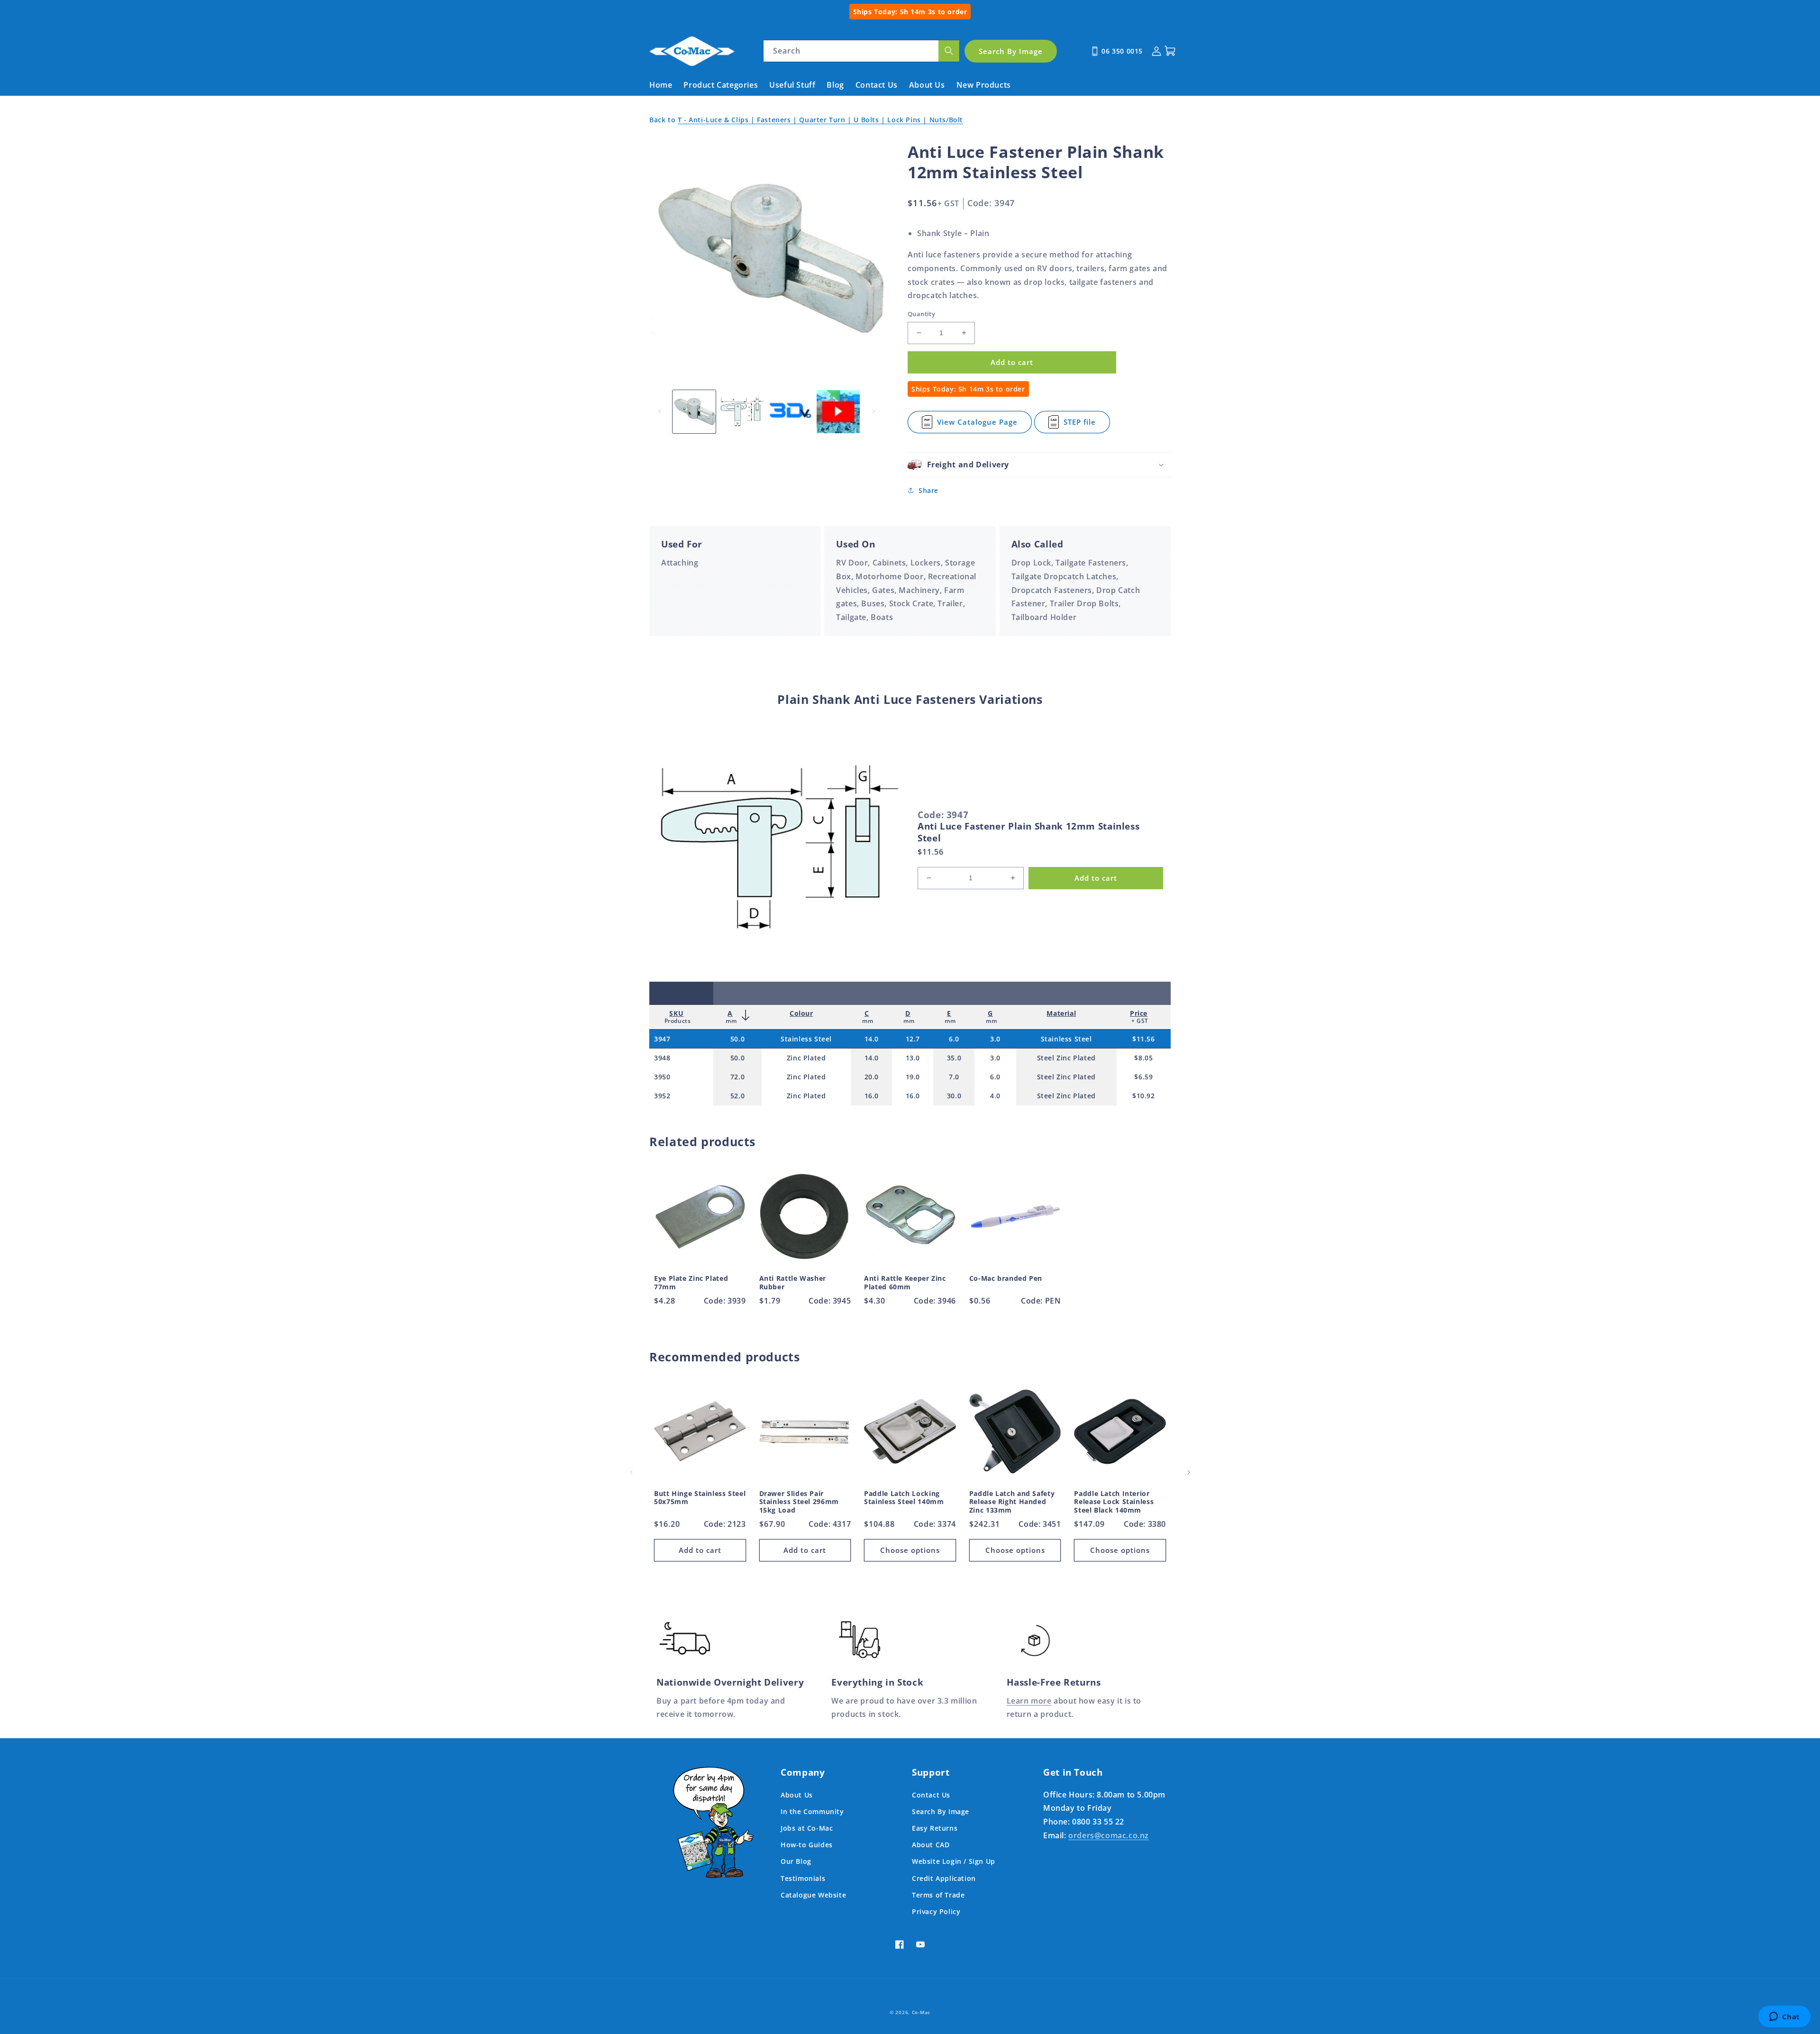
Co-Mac (921, 2012)
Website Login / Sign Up (954, 1861)
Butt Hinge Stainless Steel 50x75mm (700, 1498)
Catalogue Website (813, 1895)
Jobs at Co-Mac (807, 1828)
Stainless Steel (806, 1039)
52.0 (737, 1096)
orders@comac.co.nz (1109, 1835)
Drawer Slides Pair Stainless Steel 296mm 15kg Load (799, 1502)
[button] (1039, 465)
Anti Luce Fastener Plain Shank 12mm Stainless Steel (1028, 832)
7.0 (954, 1077)
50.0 (737, 1039)
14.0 (872, 1039)
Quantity (921, 314)
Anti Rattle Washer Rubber (793, 1282)
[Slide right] (874, 411)
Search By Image (941, 1811)
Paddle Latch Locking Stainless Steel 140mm (904, 1498)
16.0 (872, 1096)
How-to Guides (807, 1845)
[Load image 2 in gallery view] (742, 412)
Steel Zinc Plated (1066, 1058)
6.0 (954, 1039)
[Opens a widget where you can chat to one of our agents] (1784, 2017)
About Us (797, 1795)
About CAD (931, 1845)
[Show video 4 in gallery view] (838, 412)
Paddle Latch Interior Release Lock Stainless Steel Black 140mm (1114, 1502)
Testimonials (803, 1878)
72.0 (737, 1077)
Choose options (910, 1550)
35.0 (954, 1058)
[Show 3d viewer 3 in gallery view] (790, 412)
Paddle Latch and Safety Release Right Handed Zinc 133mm (1012, 1502)
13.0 (913, 1058)
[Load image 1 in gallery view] (694, 412)
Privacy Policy (936, 1911)
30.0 (954, 1096)
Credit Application (944, 1878)
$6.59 (1143, 1077)
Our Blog (796, 1861)
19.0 (913, 1077)
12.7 (913, 1039)
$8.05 (1143, 1058)
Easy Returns (935, 1828)
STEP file (1085, 425)
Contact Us (931, 1795)
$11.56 (1144, 1039)
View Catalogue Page (977, 425)
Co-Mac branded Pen (1006, 1278)
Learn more (1029, 1701)
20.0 (872, 1077)
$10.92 (1144, 1096)
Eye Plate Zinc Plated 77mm (691, 1282)
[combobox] (861, 51)
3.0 (995, 1039)
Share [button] (928, 490)
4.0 (995, 1096)
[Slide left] (660, 411)
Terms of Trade (938, 1895)
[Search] (949, 51)
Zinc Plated (806, 1058)
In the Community (812, 1811)
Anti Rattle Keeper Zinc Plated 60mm (905, 1282)
